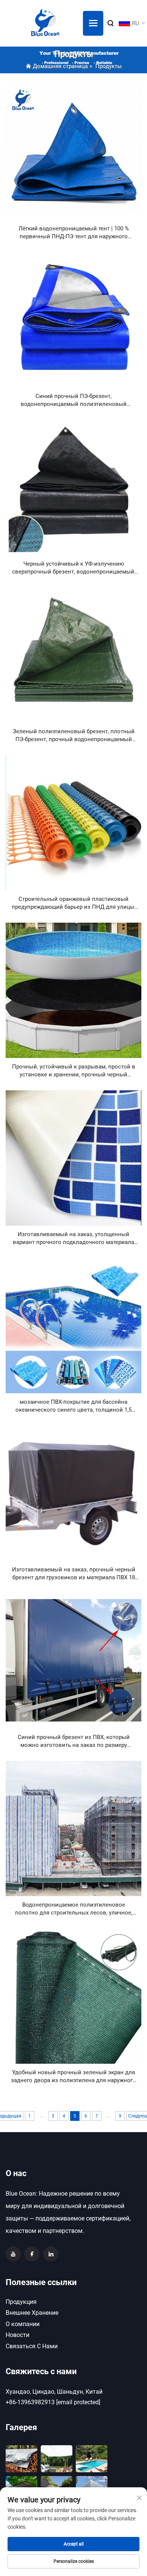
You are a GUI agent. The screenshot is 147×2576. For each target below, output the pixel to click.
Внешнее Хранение (32, 2313)
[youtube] (13, 2254)
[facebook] (32, 2254)
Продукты (109, 66)
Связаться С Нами (32, 2346)
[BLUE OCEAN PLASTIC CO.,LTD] (45, 23)
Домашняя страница (60, 66)
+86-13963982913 (30, 2402)
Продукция (21, 2302)
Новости (18, 2335)
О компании (23, 2324)
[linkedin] (51, 2254)
